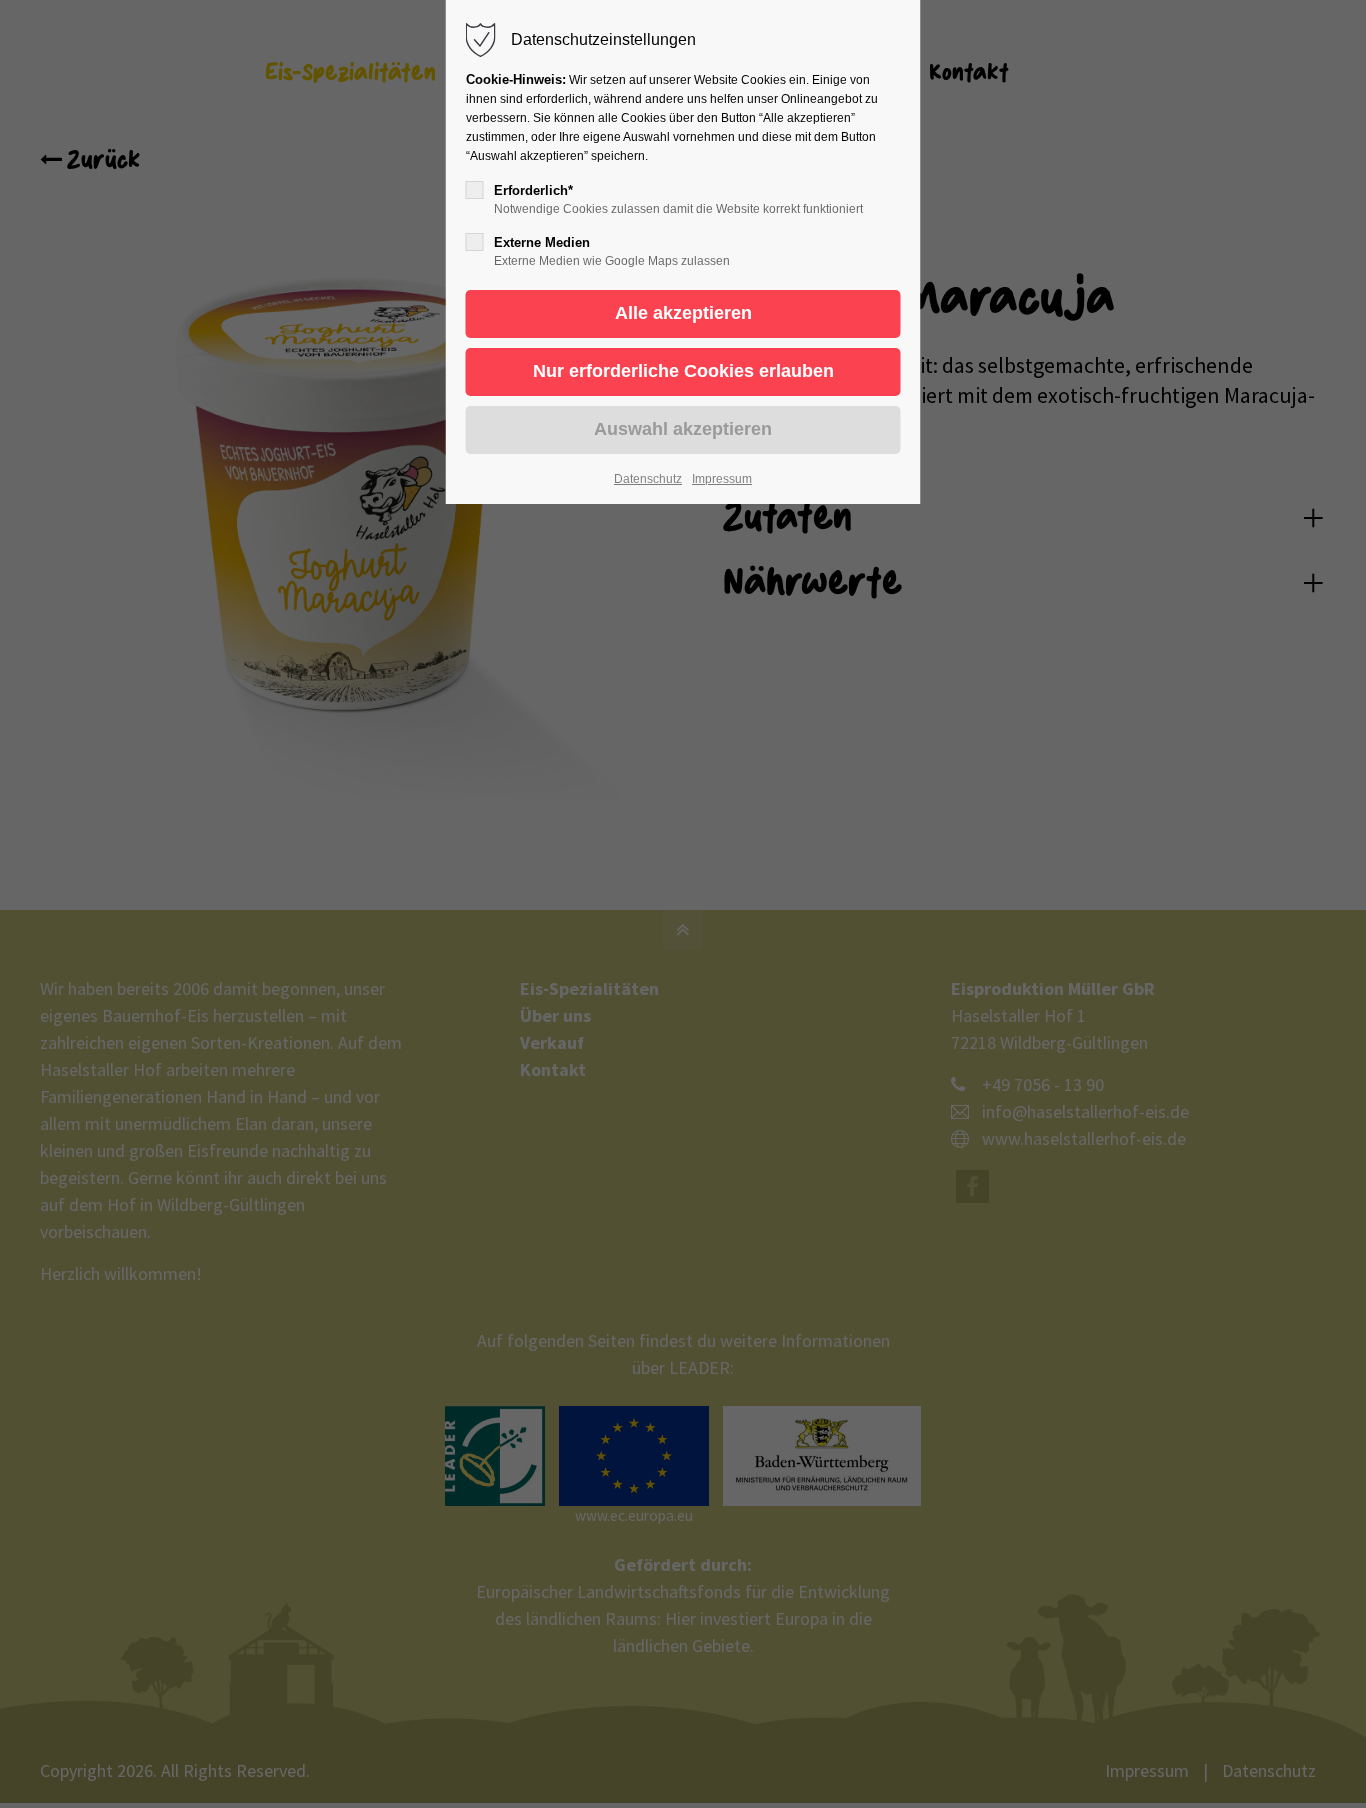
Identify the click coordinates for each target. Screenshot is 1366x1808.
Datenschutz (648, 479)
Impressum (722, 479)
